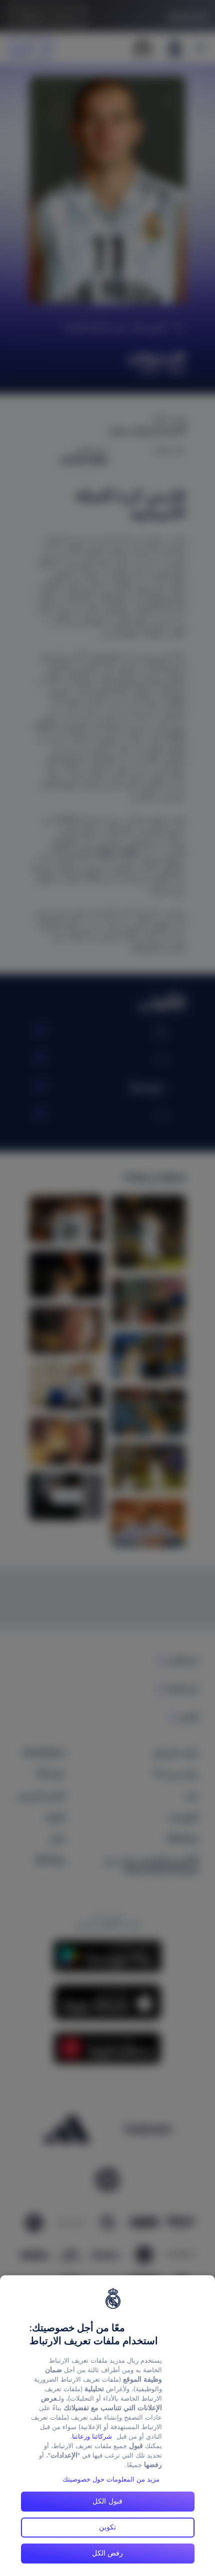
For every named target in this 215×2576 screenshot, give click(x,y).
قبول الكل (107, 2501)
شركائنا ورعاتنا (92, 2436)
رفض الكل (108, 2553)
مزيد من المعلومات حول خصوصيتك (111, 2479)
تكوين (107, 2527)
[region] (107, 2426)
